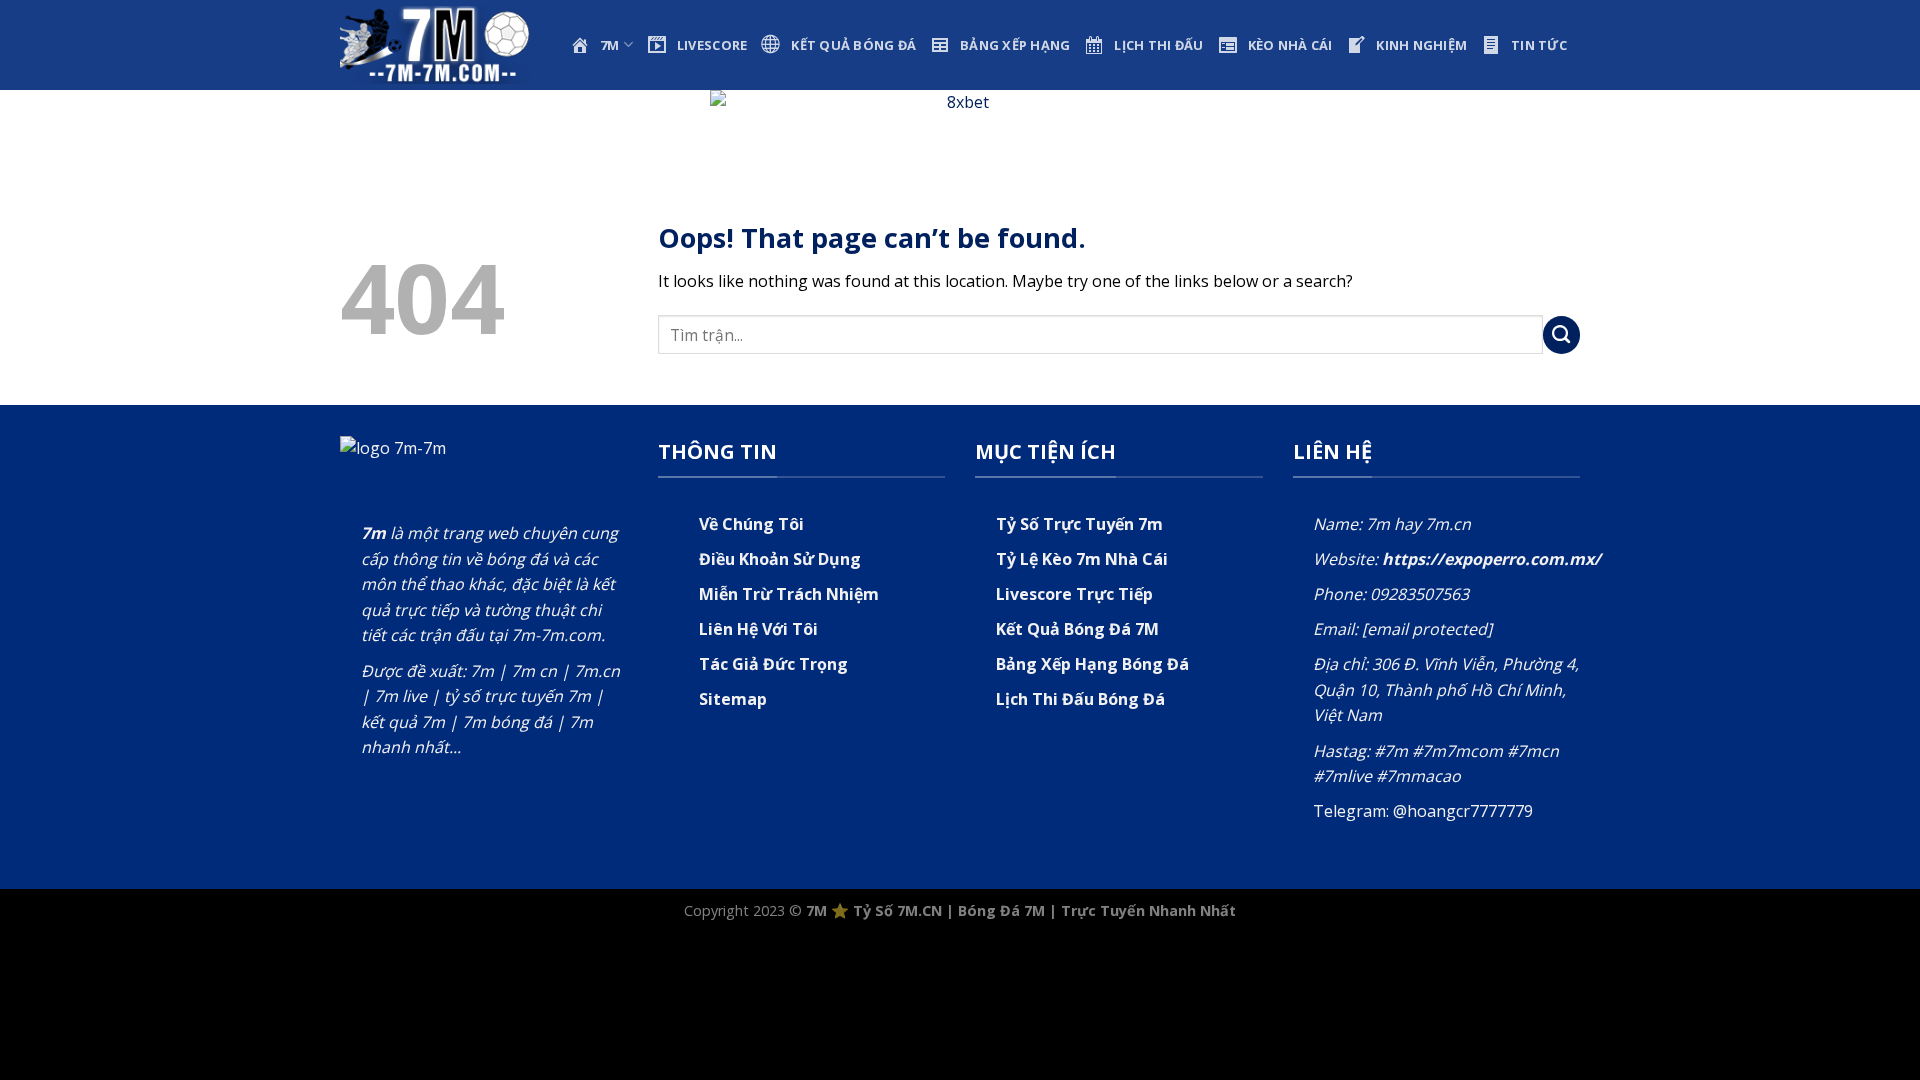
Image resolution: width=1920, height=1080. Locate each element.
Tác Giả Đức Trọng (773, 664)
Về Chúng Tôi (751, 524)
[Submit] (1562, 335)
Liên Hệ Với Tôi (758, 629)
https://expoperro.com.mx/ (1491, 559)
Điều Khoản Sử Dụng (780, 559)
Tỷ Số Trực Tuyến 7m (1079, 524)
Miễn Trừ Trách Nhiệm (789, 594)
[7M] (440, 44)
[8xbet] (960, 123)
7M (816, 910)
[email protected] (1427, 629)
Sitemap (733, 699)
